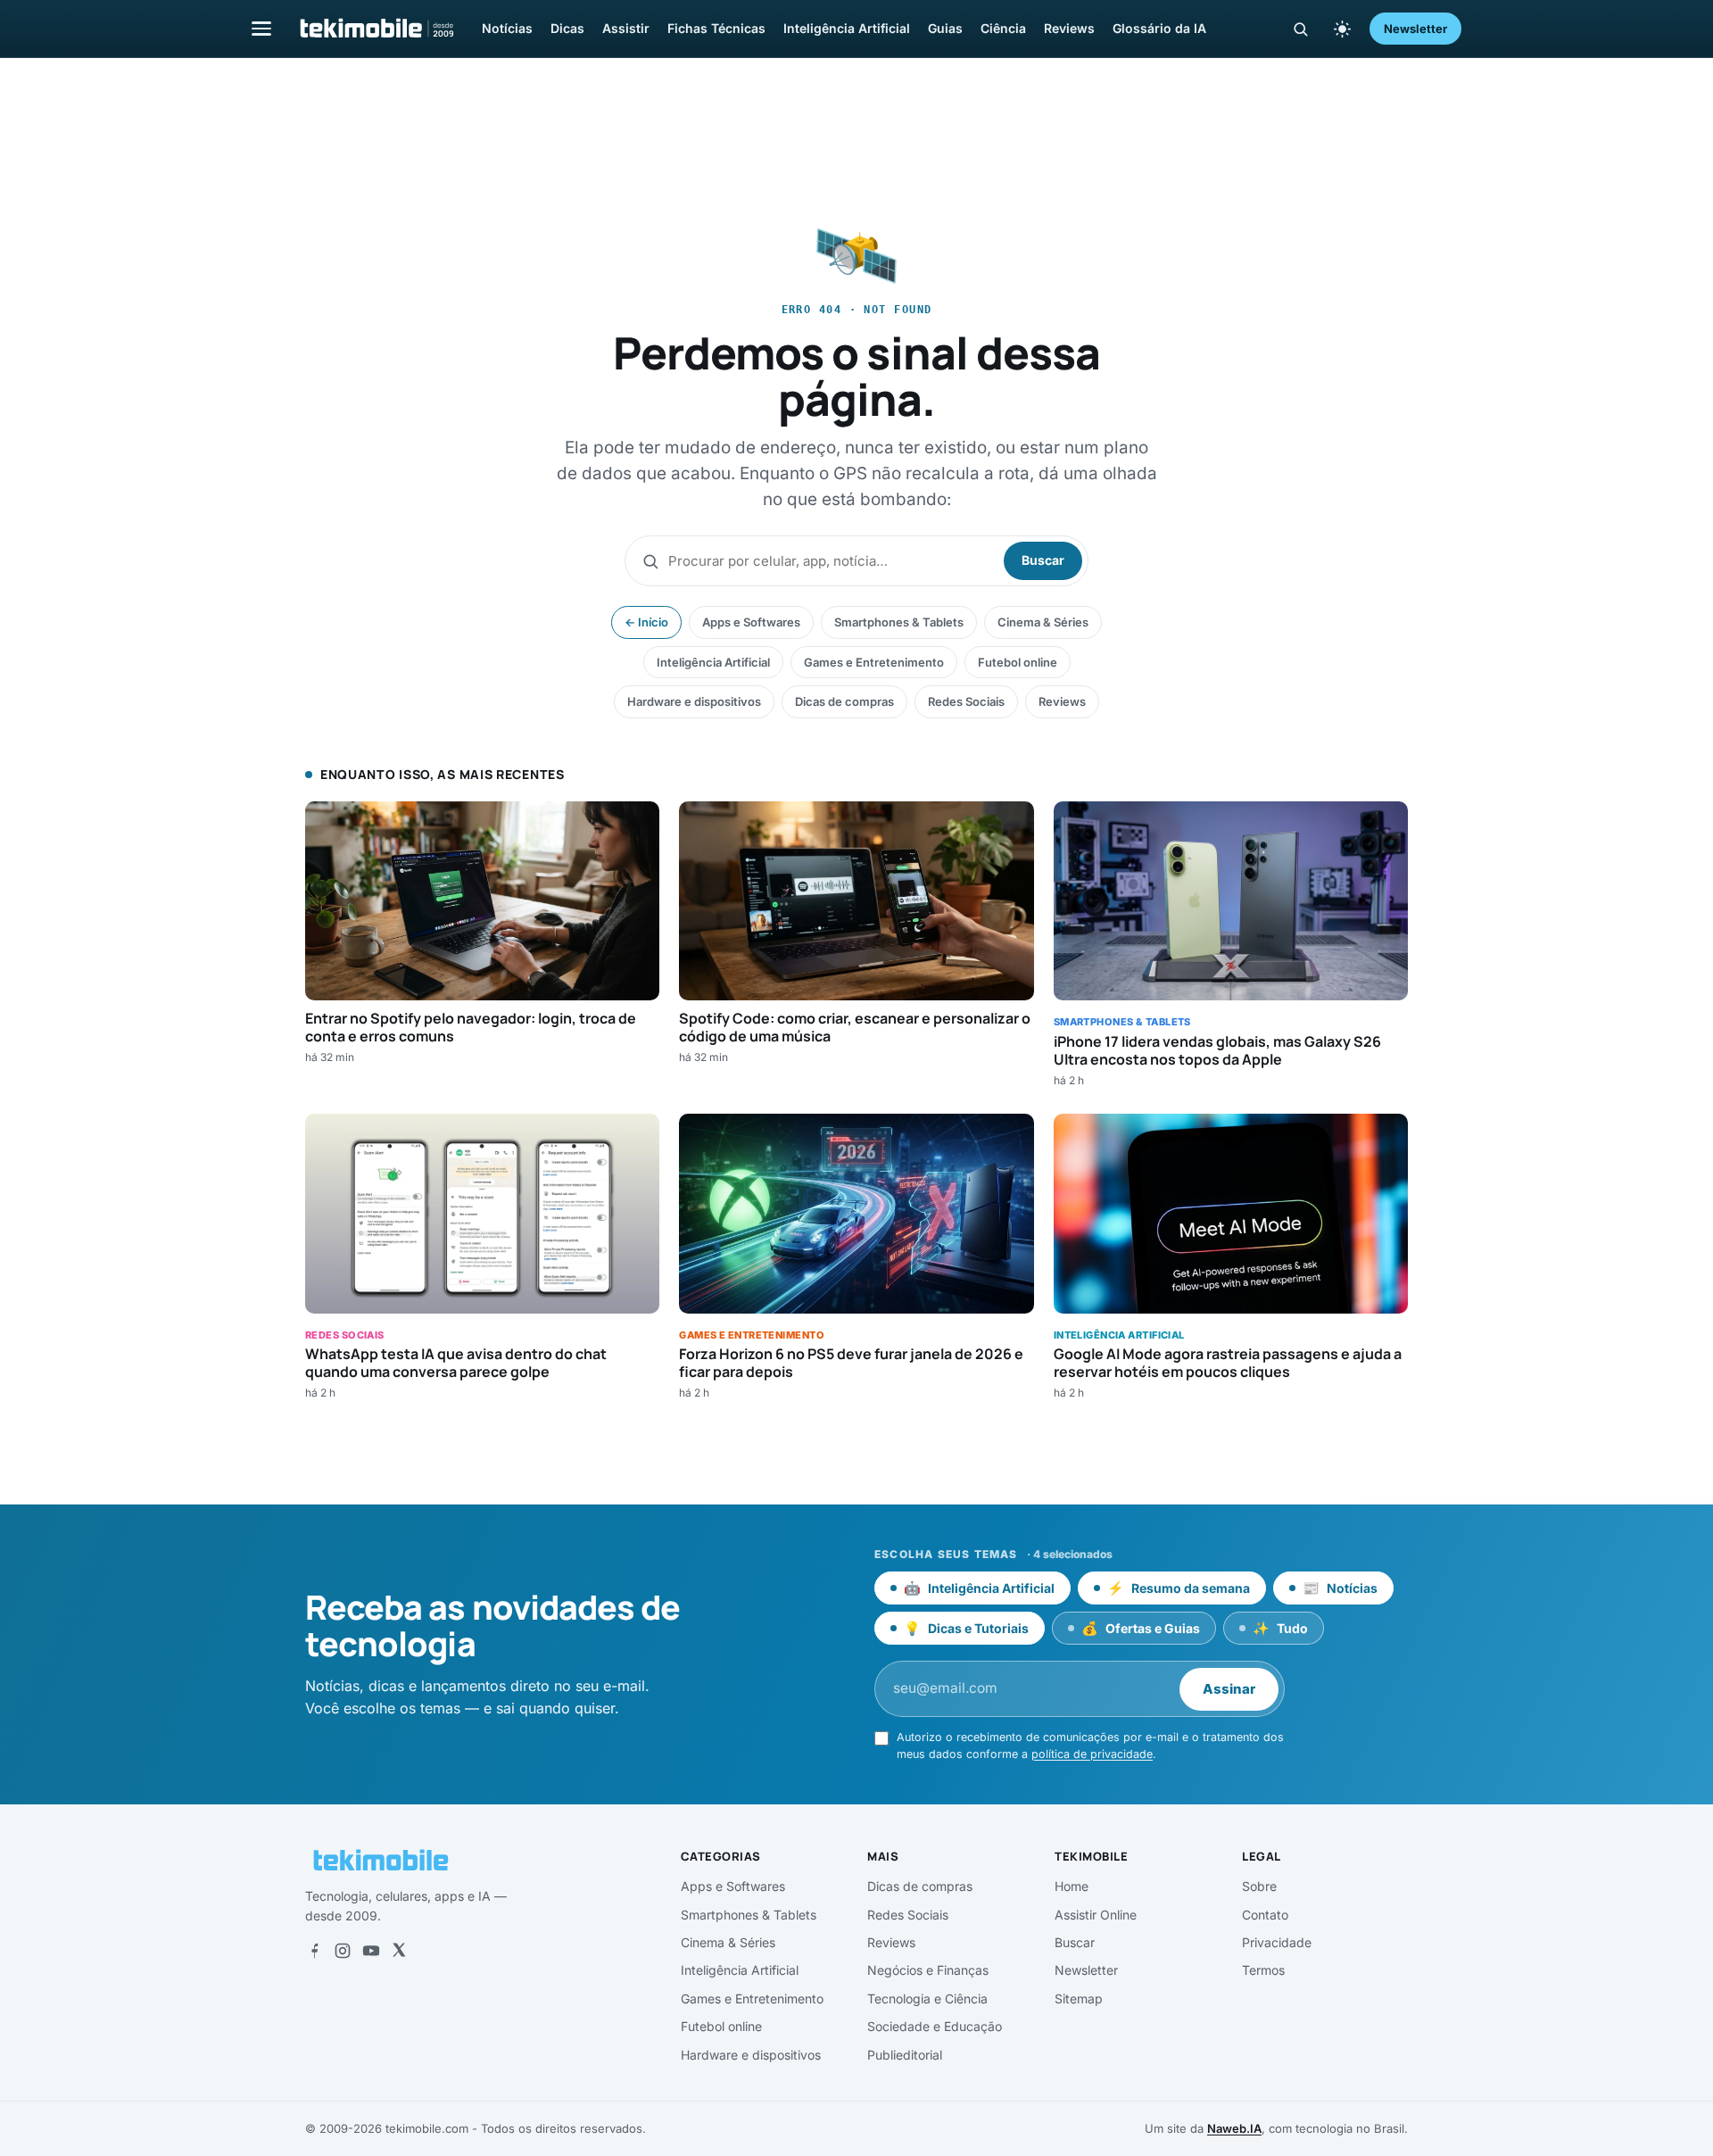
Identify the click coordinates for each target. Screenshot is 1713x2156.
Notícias (507, 28)
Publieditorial (905, 2055)
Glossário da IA (1159, 28)
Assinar (1229, 1689)
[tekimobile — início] (376, 29)
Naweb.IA (1234, 2128)
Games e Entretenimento (874, 662)
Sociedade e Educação (935, 2026)
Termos (1263, 1970)
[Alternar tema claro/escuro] (1342, 29)
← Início (646, 622)
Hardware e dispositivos (694, 701)
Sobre (1259, 1886)
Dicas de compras (844, 701)
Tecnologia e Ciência (927, 1998)
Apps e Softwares (751, 622)
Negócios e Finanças (928, 1970)
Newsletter (1415, 29)
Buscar (1043, 560)
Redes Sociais (966, 701)
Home (1072, 1886)
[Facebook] (314, 1951)
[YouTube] (371, 1951)
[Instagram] (343, 1951)
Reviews (1069, 28)
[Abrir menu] (261, 28)
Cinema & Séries (1043, 622)
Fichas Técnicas (716, 28)
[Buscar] (1300, 29)
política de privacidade (1092, 1754)
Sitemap (1079, 1998)
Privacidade (1277, 1942)
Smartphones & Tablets (899, 622)
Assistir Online (1096, 1915)
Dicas (567, 28)
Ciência (1003, 28)
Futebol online (1018, 662)
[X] (399, 1951)
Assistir (626, 28)
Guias (945, 28)
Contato (1265, 1915)
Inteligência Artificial (847, 28)
